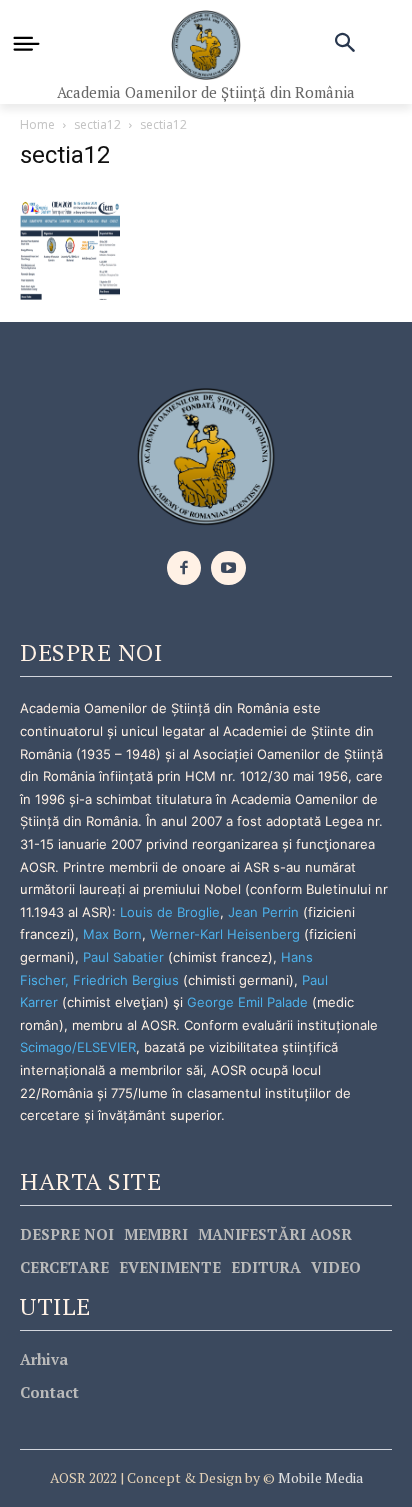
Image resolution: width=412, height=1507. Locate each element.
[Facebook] (184, 568)
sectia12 (97, 124)
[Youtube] (228, 568)
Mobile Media (319, 1477)
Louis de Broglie (170, 912)
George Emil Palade (247, 1002)
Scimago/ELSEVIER (78, 1047)
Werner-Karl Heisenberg (225, 934)
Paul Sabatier (123, 957)
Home (37, 124)
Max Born (112, 934)
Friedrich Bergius (126, 980)
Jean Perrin (265, 912)
